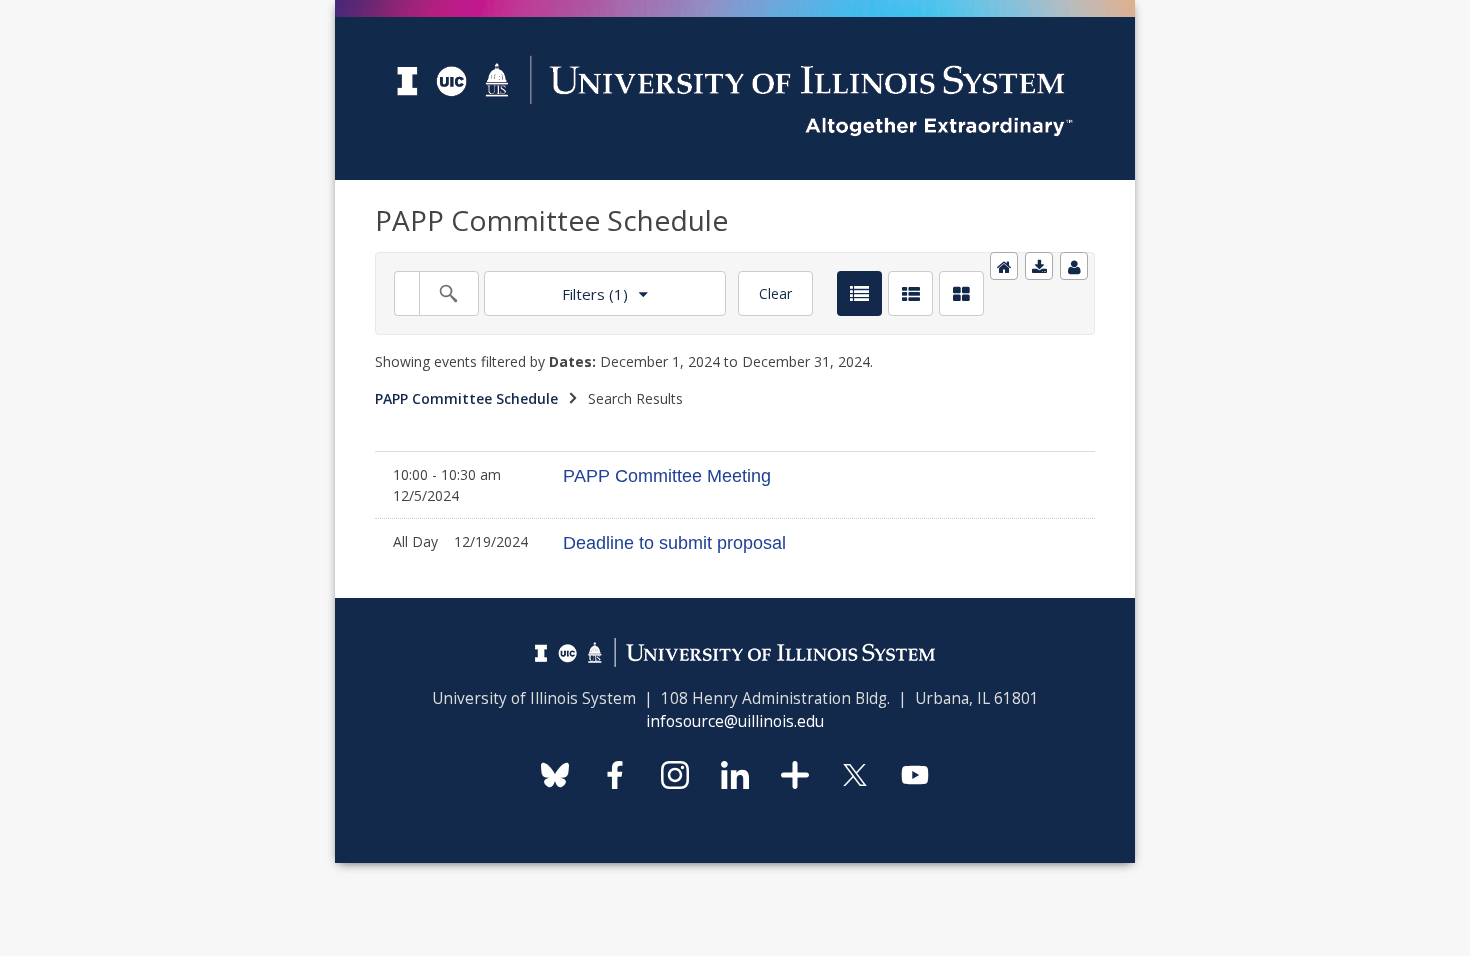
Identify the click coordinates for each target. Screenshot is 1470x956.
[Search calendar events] (449, 293)
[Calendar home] (1004, 266)
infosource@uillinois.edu (735, 721)
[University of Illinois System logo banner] (735, 11)
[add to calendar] (1039, 266)
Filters (556, 287)
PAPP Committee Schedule (466, 398)
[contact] (1074, 266)
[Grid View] (961, 293)
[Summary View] (910, 293)
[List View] (859, 293)
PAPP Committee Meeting (667, 476)
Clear (775, 293)
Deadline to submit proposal (674, 543)
